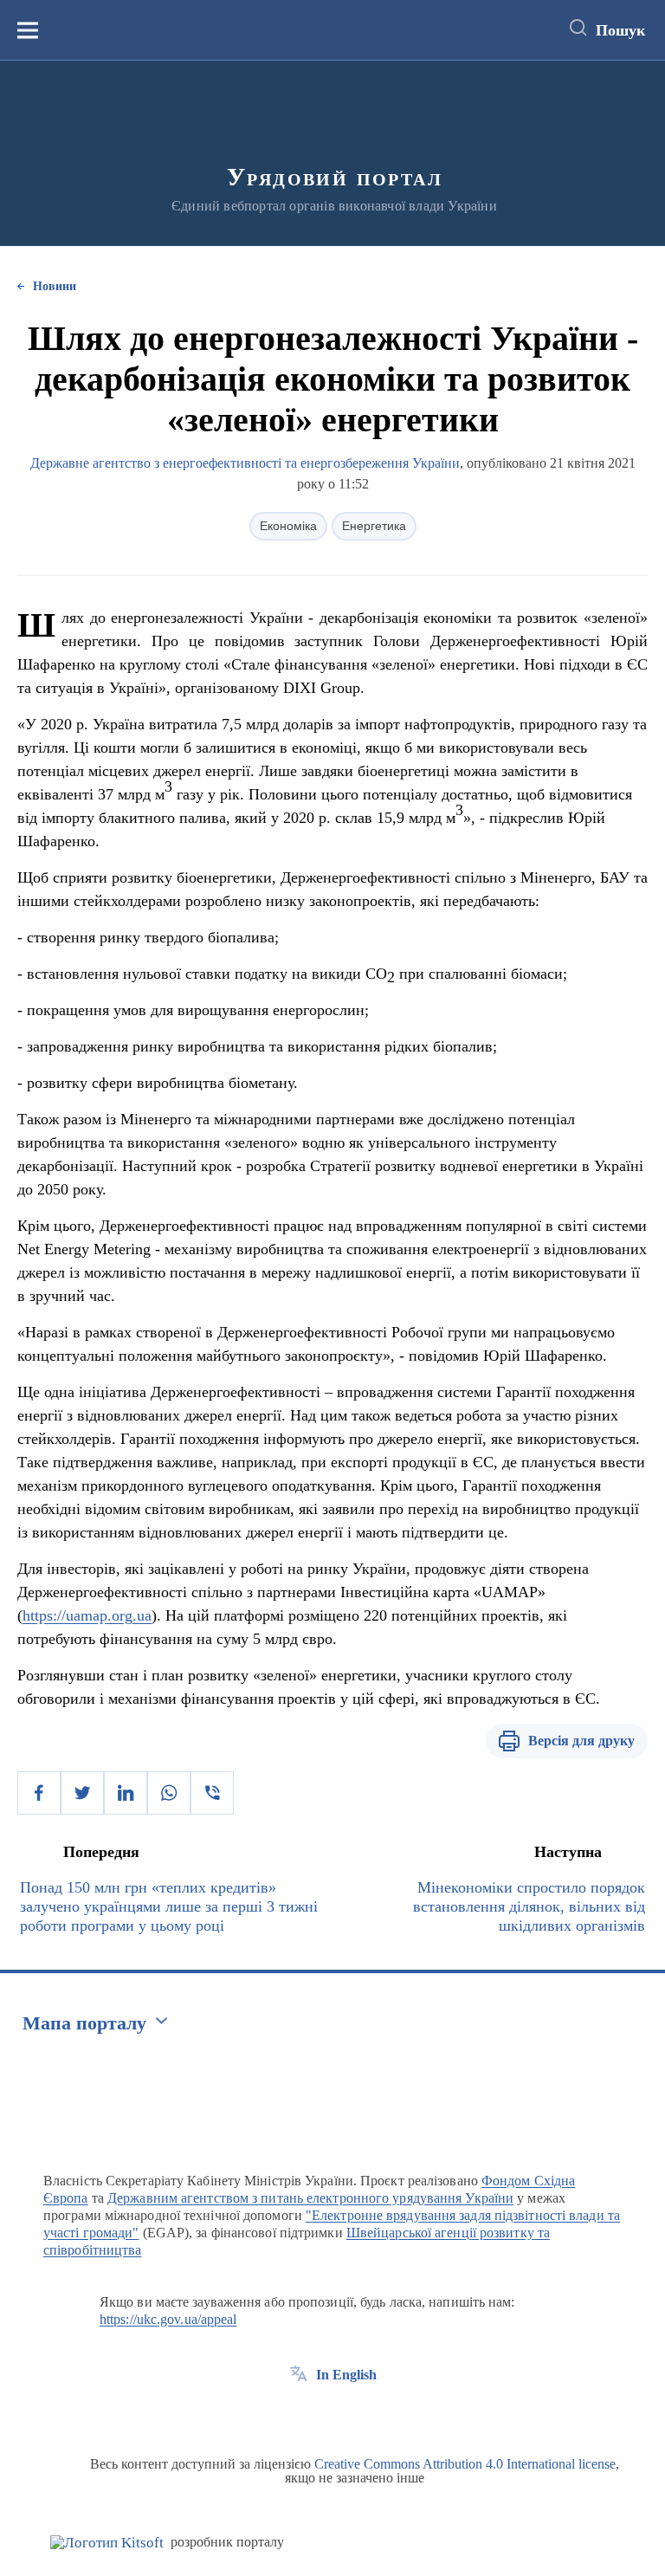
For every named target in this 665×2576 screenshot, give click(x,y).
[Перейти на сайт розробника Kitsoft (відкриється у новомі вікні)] (107, 2543)
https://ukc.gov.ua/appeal (168, 2319)
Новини (55, 286)
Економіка (288, 526)
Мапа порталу (84, 2023)
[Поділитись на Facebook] (39, 1793)
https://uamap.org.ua (87, 1615)
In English (346, 2375)
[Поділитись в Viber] (212, 1793)
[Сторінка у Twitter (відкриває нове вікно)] (331, 2414)
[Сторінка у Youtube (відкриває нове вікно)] (363, 2414)
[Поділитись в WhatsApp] (169, 1793)
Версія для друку (581, 1741)
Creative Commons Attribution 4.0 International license (465, 2464)
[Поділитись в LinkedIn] (126, 1793)
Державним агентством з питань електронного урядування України (310, 2198)
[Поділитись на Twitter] (82, 1793)
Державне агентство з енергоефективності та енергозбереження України (245, 463)
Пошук (620, 30)
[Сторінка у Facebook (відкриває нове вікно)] (299, 2414)
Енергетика (374, 526)
